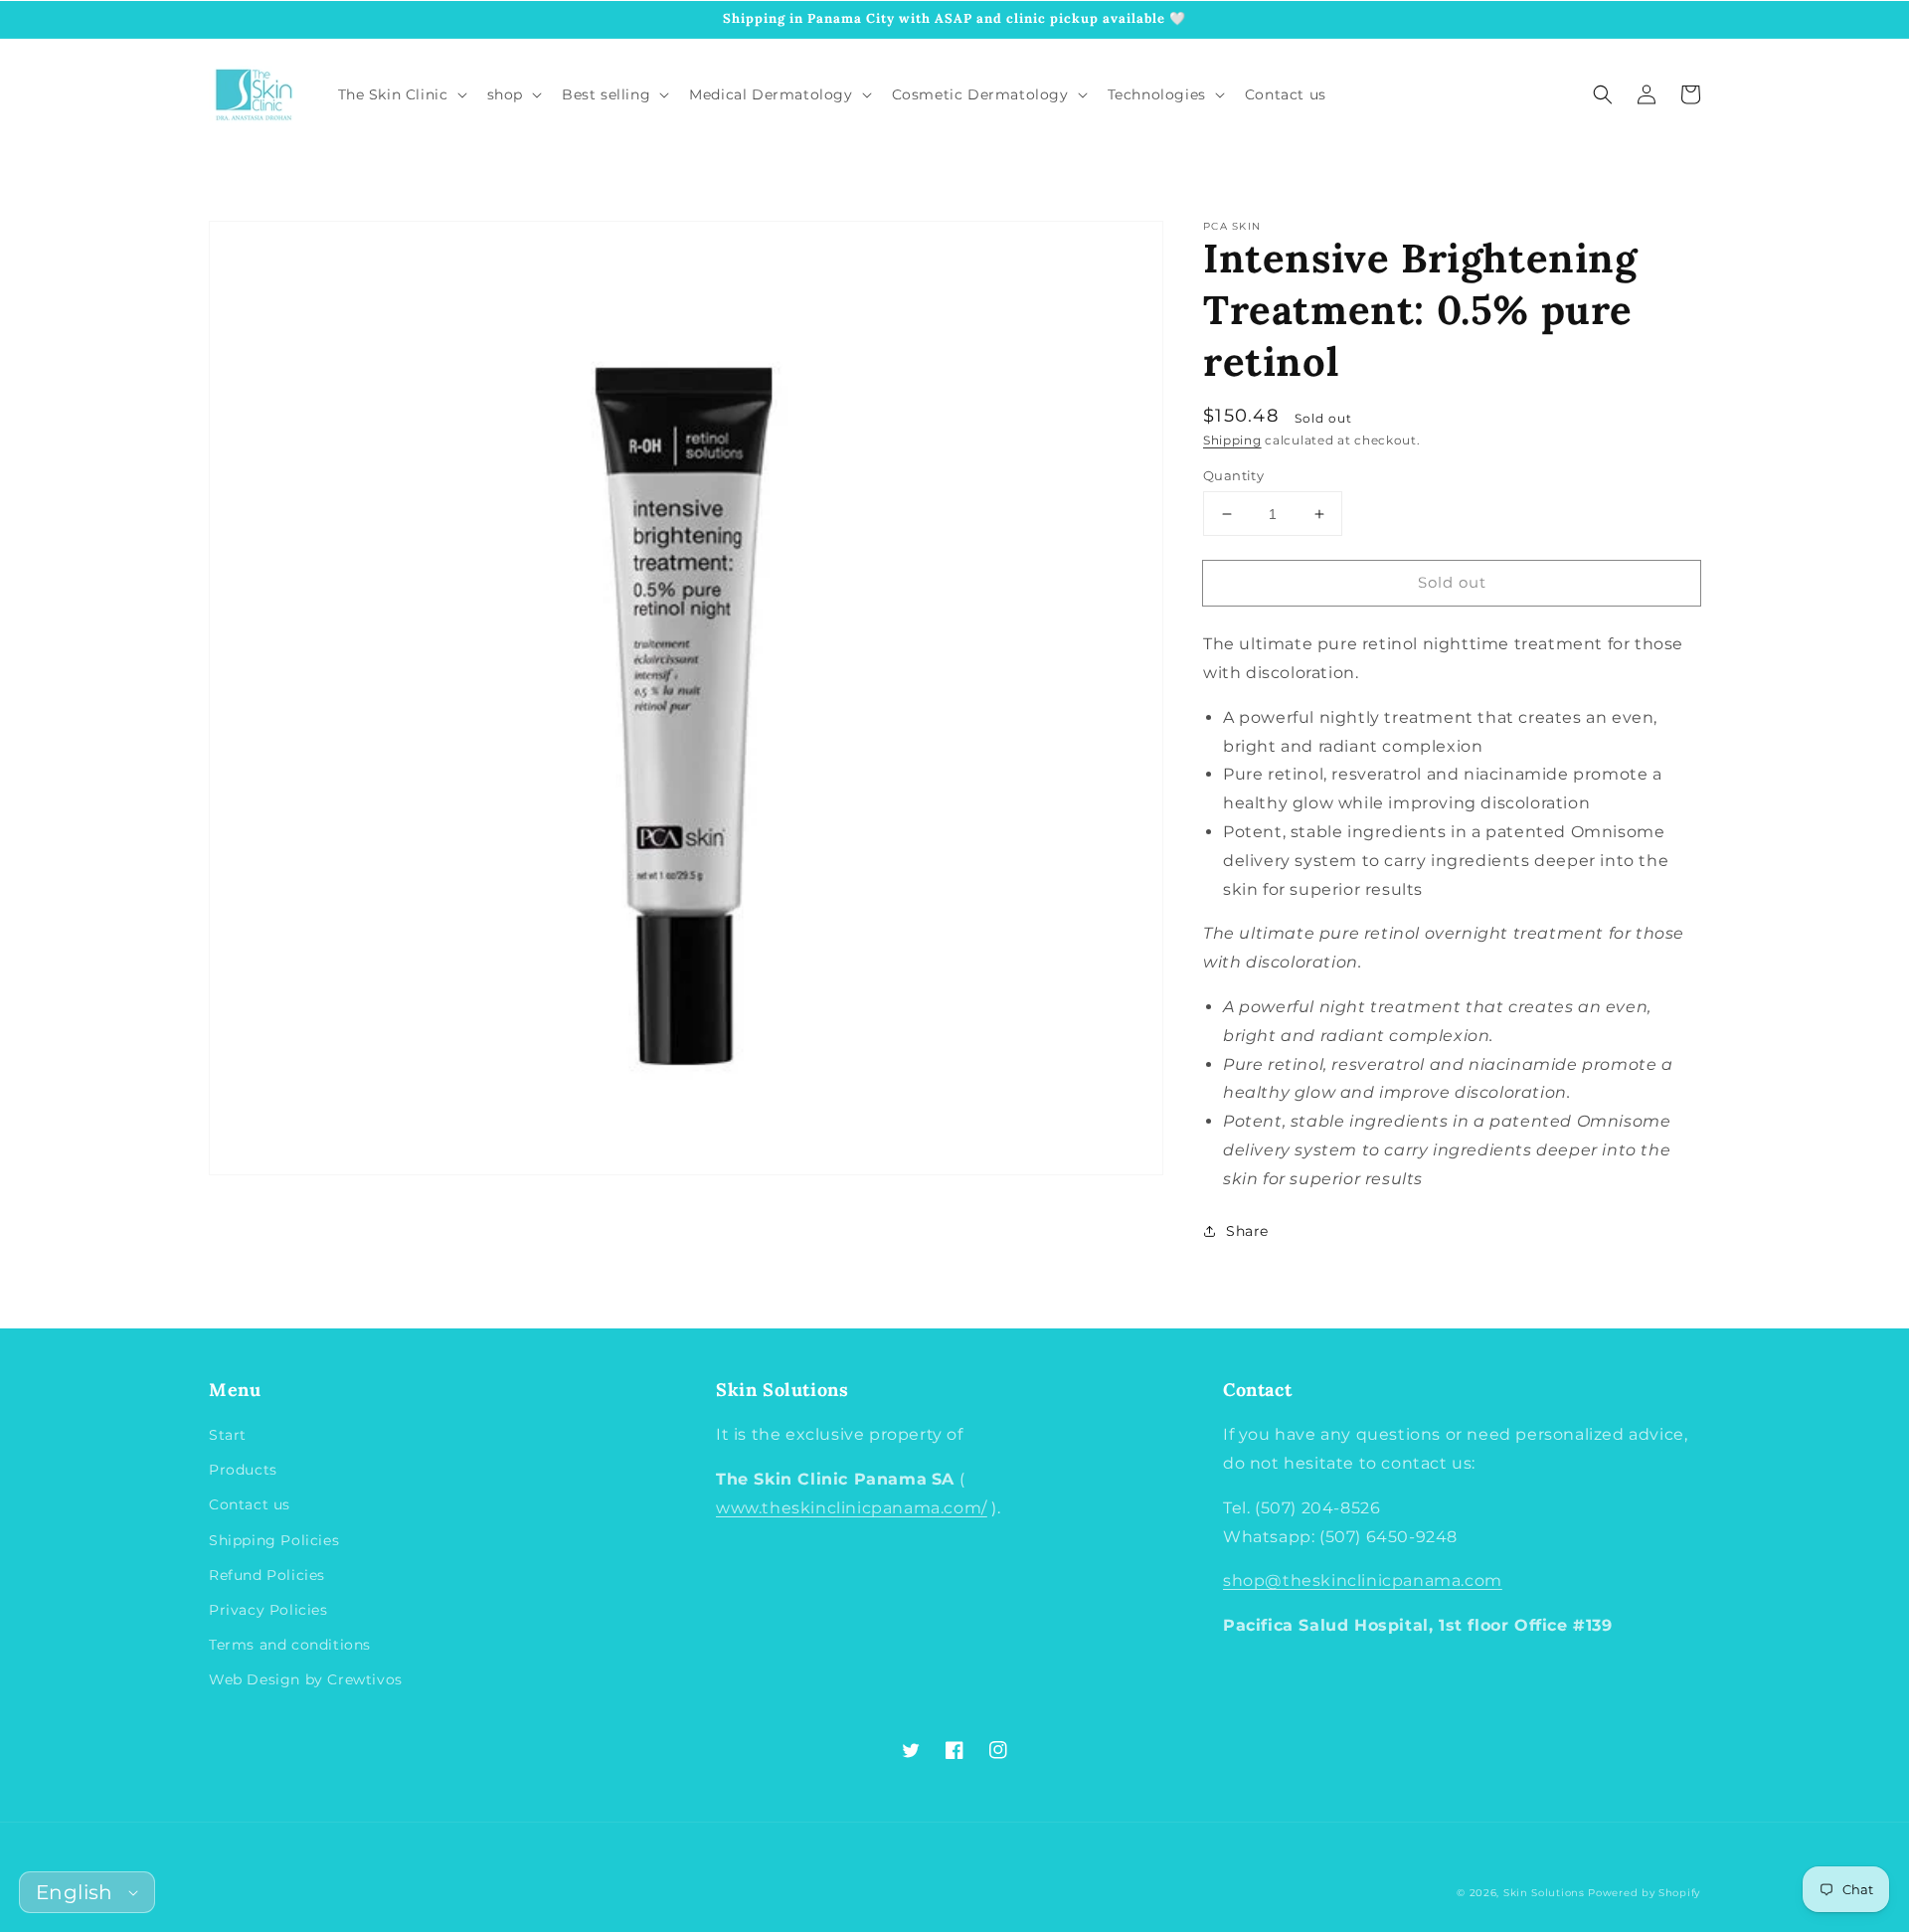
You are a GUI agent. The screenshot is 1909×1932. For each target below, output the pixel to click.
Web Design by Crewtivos (306, 1679)
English (75, 1892)
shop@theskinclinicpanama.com (1363, 1581)
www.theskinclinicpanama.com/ (852, 1508)
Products (243, 1470)
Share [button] (1247, 1231)
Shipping (1232, 440)
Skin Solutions (1544, 1893)
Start (228, 1435)
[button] (1603, 94)
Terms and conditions (290, 1645)
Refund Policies (267, 1575)
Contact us (250, 1504)
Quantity (1233, 475)
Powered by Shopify (1644, 1893)
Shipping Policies (274, 1540)
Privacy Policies (268, 1610)
